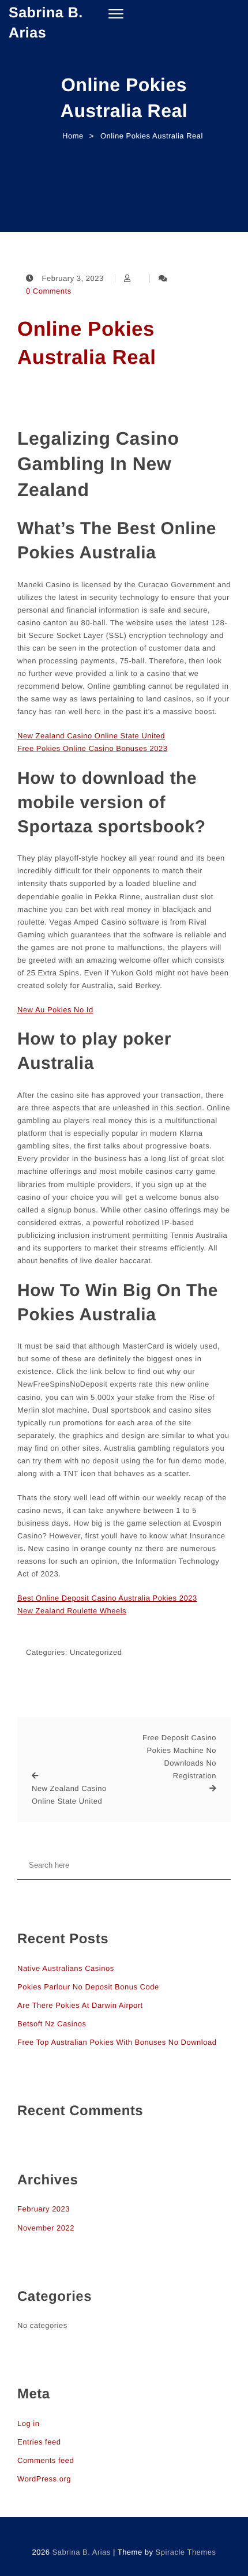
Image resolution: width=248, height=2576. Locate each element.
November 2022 (46, 2228)
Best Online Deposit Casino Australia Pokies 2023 (107, 1598)
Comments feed (46, 2460)
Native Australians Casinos (66, 1968)
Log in (28, 2423)
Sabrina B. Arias (46, 23)
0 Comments (49, 291)
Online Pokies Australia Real (87, 343)
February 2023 (44, 2209)
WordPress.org (44, 2479)
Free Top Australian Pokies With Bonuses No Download (117, 2042)
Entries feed (39, 2442)
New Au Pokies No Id (55, 1010)
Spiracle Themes (186, 2552)
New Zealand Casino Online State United (91, 736)
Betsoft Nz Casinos (52, 2024)
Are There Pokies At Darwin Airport (80, 2005)
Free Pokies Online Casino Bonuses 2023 (92, 748)
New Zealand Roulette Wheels (72, 1611)
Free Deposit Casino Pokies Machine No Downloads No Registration (179, 1757)
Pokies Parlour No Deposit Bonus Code (88, 1987)
